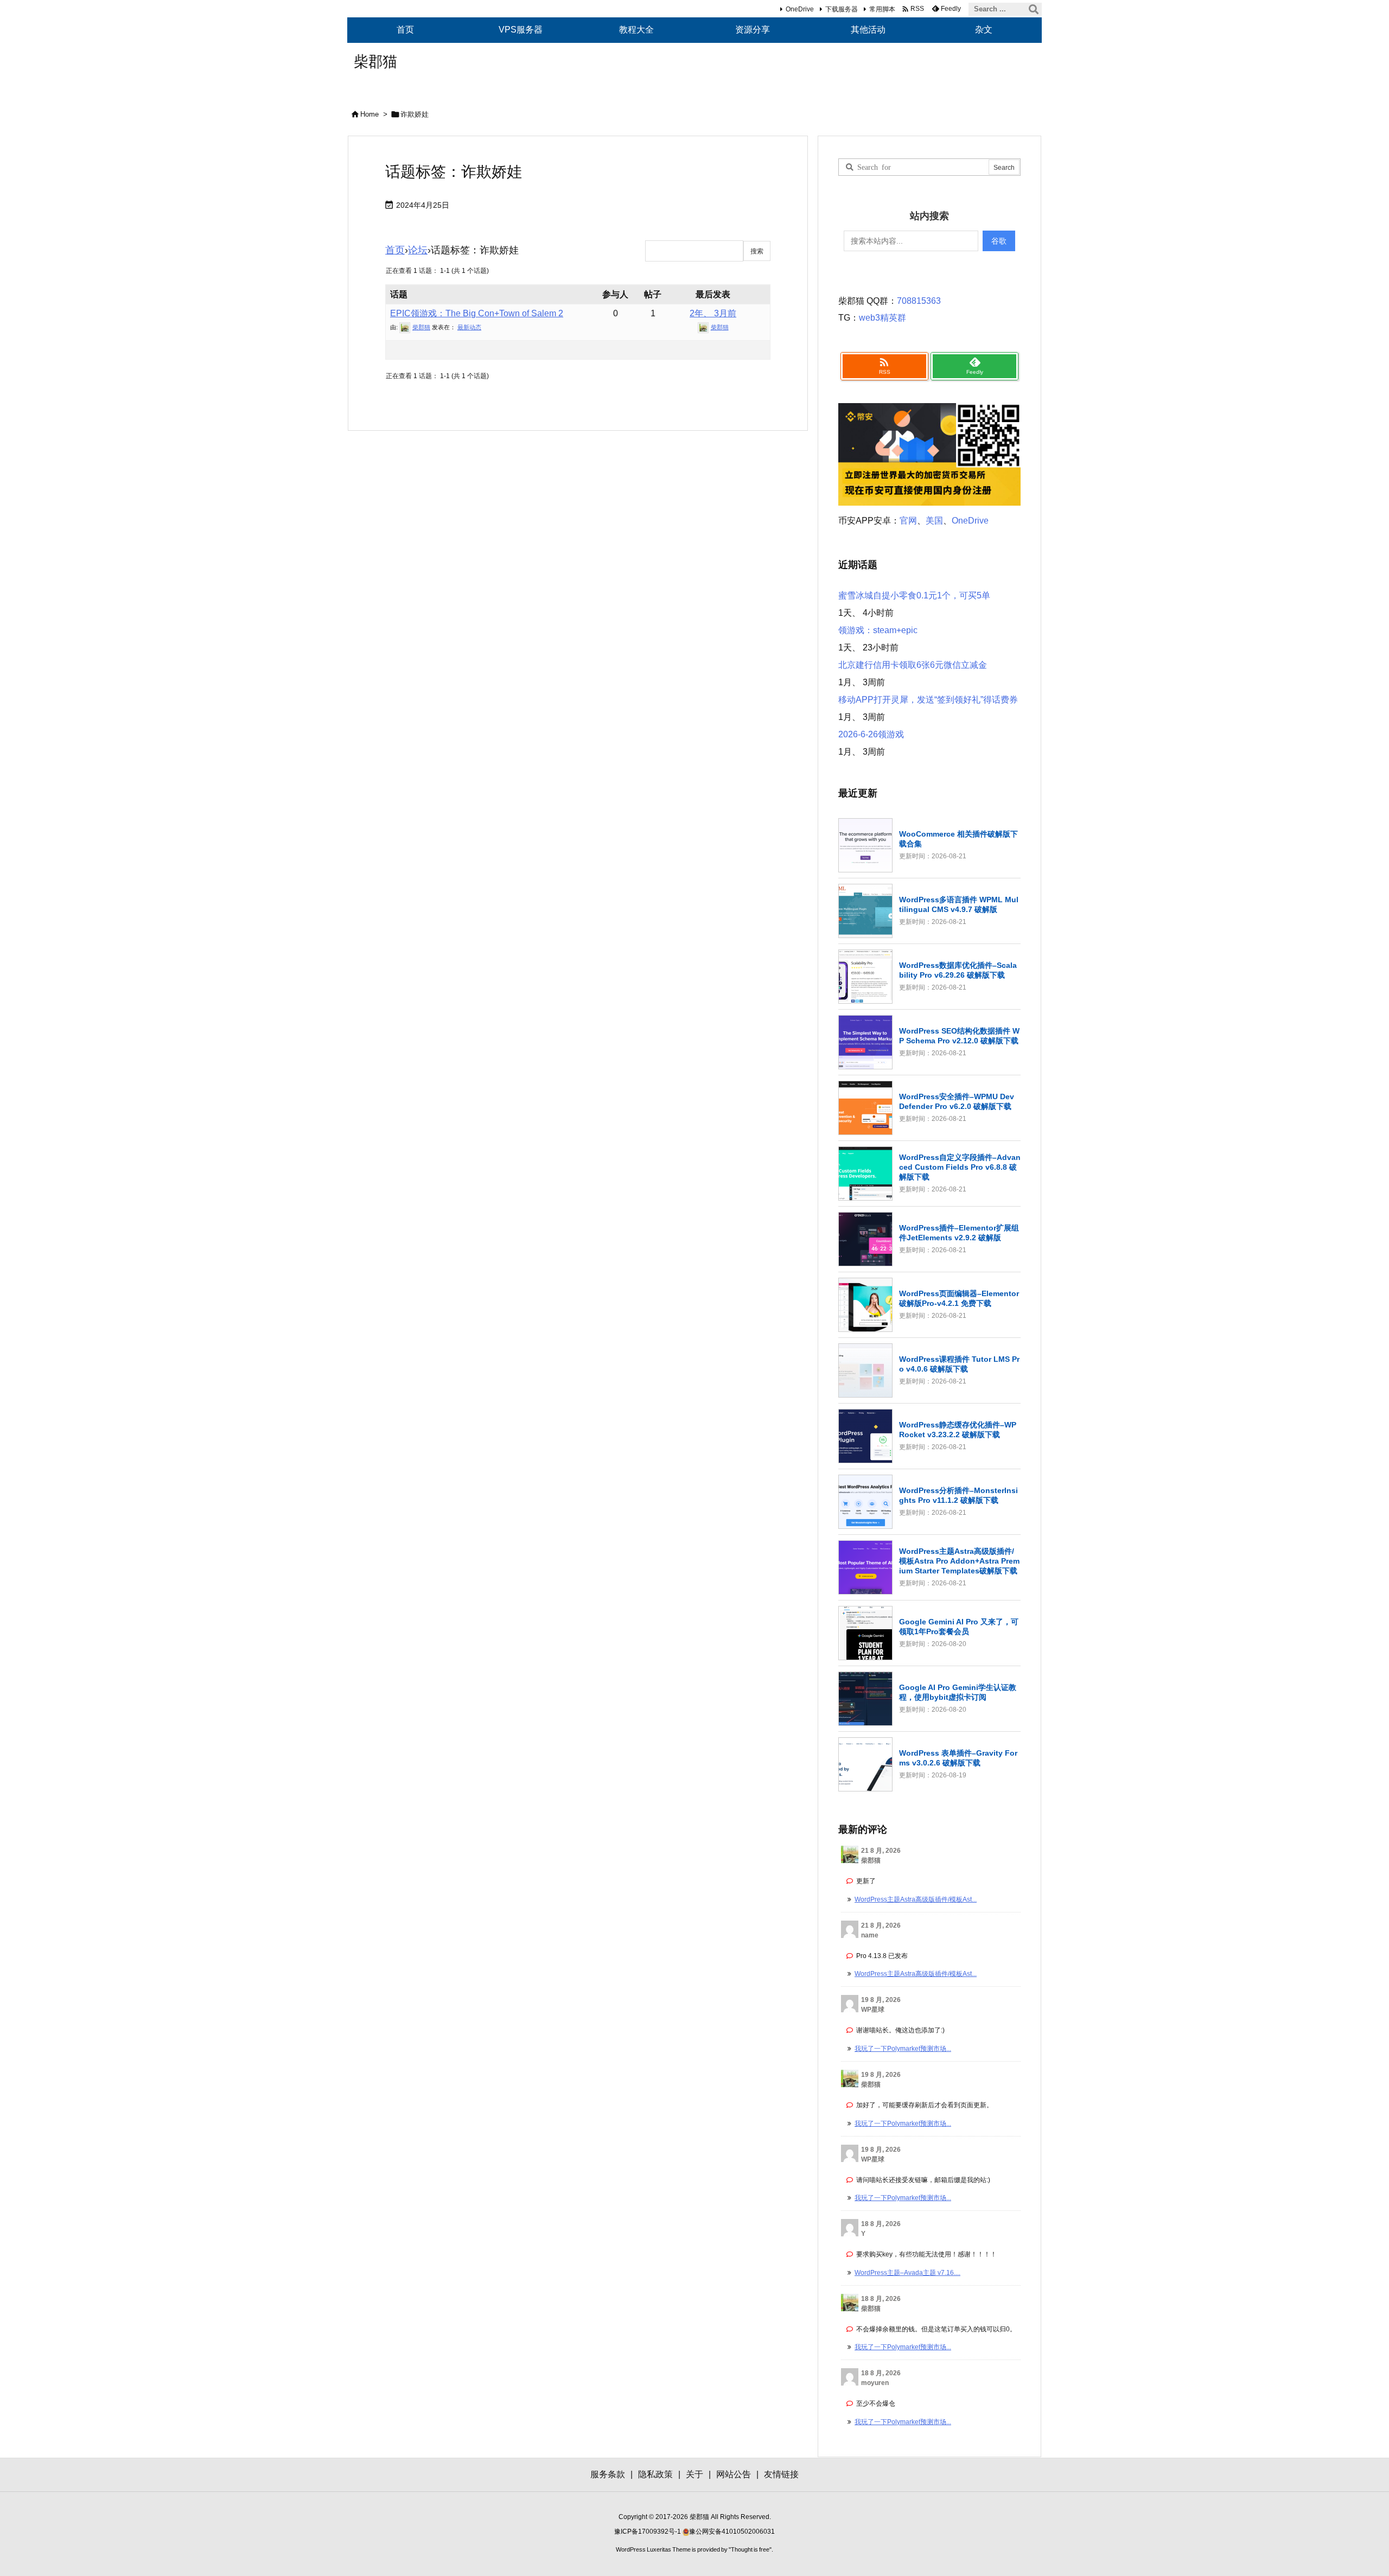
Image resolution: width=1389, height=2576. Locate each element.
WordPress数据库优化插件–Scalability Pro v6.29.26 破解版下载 (958, 970)
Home (369, 114)
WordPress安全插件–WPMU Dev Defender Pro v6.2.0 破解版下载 (957, 1101)
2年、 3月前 (713, 313)
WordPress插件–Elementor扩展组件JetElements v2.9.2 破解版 (959, 1233)
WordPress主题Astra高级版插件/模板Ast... (916, 1899)
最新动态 (469, 327)
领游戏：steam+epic (878, 630)
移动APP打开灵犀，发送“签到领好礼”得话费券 (928, 700)
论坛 (418, 250)
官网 (908, 521)
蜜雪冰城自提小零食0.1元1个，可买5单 (914, 595)
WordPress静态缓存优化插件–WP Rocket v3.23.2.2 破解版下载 (958, 1430)
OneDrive (800, 9)
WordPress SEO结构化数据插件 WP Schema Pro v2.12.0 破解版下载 (959, 1036)
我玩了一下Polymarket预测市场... (903, 2049)
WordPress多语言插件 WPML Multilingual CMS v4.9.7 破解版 (959, 904)
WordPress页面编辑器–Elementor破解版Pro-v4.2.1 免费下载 (959, 1298)
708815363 (919, 301)
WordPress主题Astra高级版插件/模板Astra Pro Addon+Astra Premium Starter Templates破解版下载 (959, 1561)
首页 (395, 250)
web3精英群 (883, 318)
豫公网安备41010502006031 (732, 2532)
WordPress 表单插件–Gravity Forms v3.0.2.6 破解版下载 (958, 1758)
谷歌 (999, 241)
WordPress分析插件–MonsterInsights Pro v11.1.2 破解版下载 (958, 1495)
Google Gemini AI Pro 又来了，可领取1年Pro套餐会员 (959, 1627)
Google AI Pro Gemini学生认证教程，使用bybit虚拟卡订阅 (958, 1692)
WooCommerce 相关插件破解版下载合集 (958, 839)
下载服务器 (842, 9)
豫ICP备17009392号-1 (648, 2532)
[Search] (1034, 9)
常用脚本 (882, 9)
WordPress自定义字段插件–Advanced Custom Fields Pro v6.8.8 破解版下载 (960, 1167)
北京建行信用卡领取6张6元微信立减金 (913, 665)
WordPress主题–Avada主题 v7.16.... (907, 2273)
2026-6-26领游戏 (871, 734)
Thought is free (750, 2549)
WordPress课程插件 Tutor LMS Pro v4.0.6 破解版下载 (959, 1364)
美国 (934, 521)
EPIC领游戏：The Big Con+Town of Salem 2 (477, 313)
